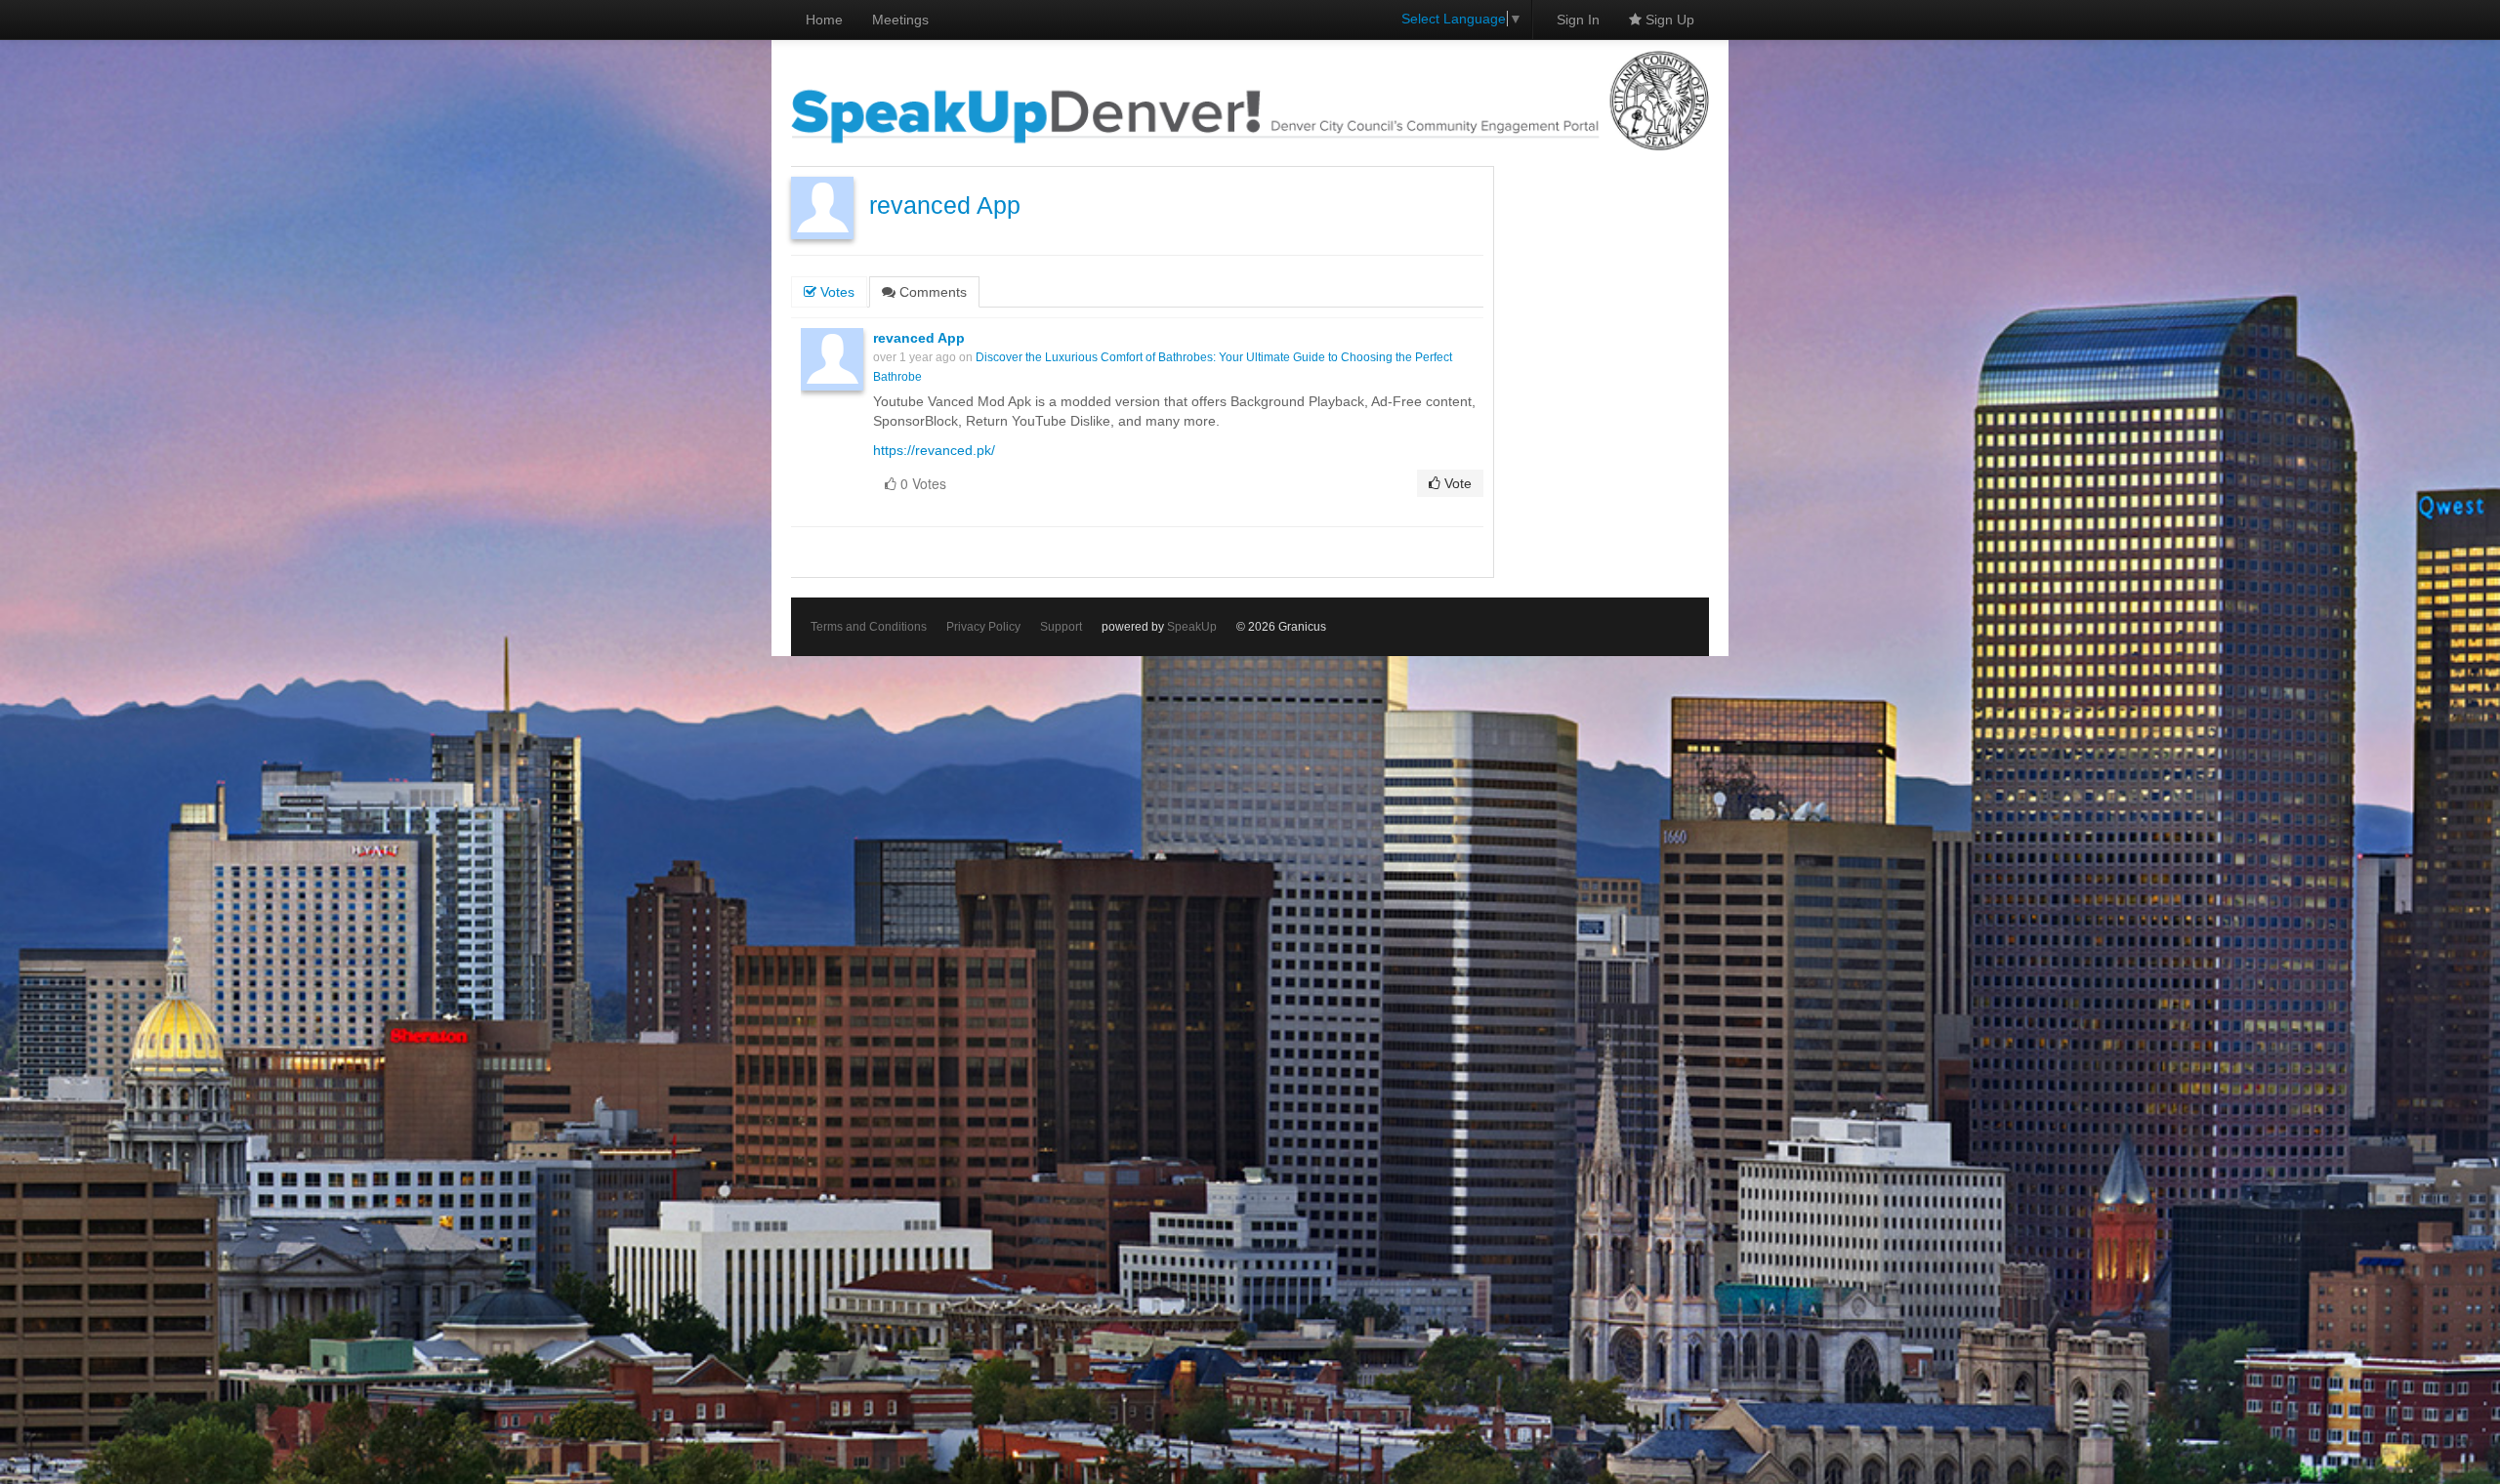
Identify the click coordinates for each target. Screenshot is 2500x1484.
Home (824, 20)
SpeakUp (1192, 627)
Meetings (900, 20)
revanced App (945, 206)
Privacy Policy (983, 627)
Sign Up (1668, 20)
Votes (835, 292)
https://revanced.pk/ (934, 450)
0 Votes (921, 483)
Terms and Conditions (869, 627)
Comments (931, 292)
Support (1061, 627)
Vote (1456, 483)
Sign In (1578, 20)
